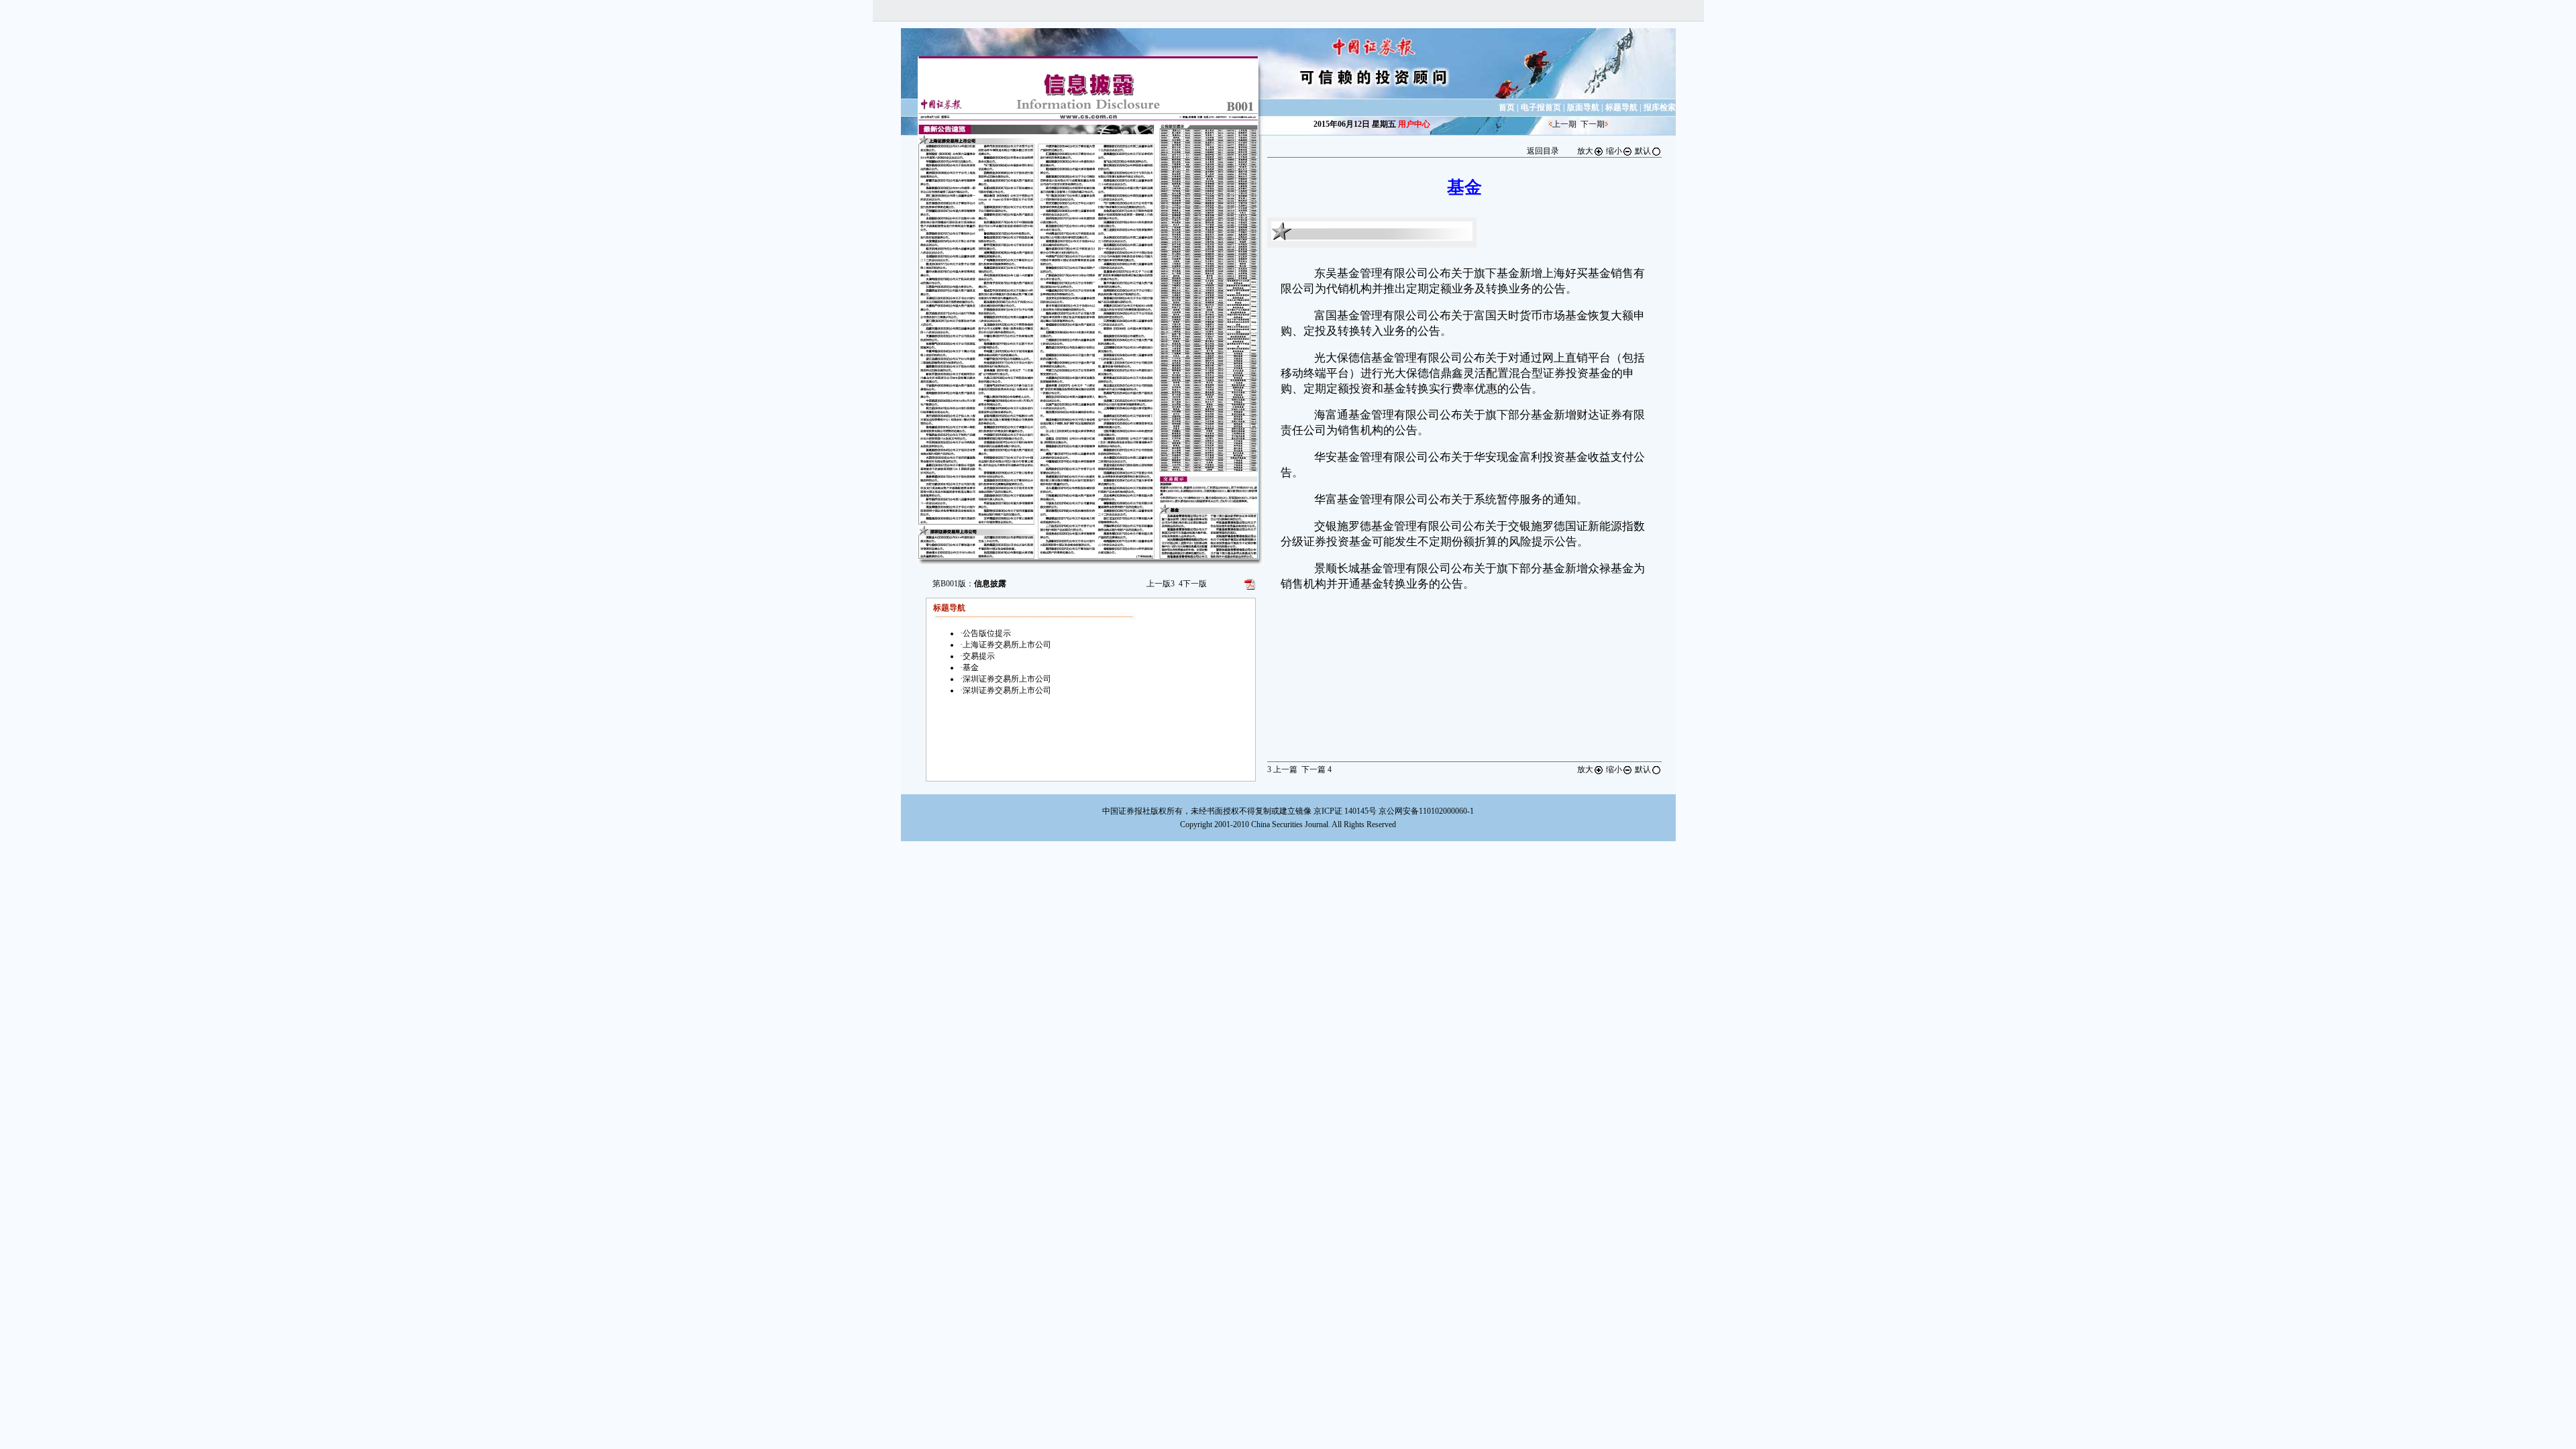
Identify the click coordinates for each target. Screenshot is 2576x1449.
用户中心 (1414, 124)
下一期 (1593, 124)
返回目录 (1543, 151)
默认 (1643, 151)
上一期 (1564, 124)
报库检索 (1660, 107)
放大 (1585, 151)
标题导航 (1621, 107)
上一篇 (1282, 769)
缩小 (1614, 151)
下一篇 (1317, 769)
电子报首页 (1541, 107)
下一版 (1193, 584)
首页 (1507, 107)
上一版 (1161, 584)
